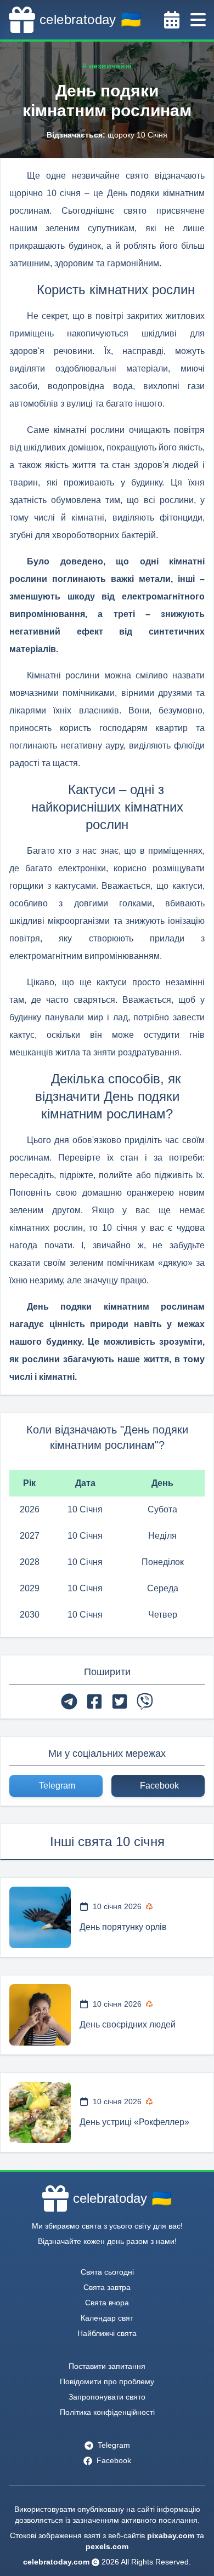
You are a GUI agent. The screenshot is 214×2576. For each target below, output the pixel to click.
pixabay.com (171, 2535)
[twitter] (120, 1701)
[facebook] (94, 1701)
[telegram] (69, 1701)
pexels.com (107, 2546)
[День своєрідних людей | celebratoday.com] (40, 2015)
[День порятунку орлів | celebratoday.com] (40, 1917)
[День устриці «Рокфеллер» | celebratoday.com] (40, 2112)
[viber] (145, 1701)
